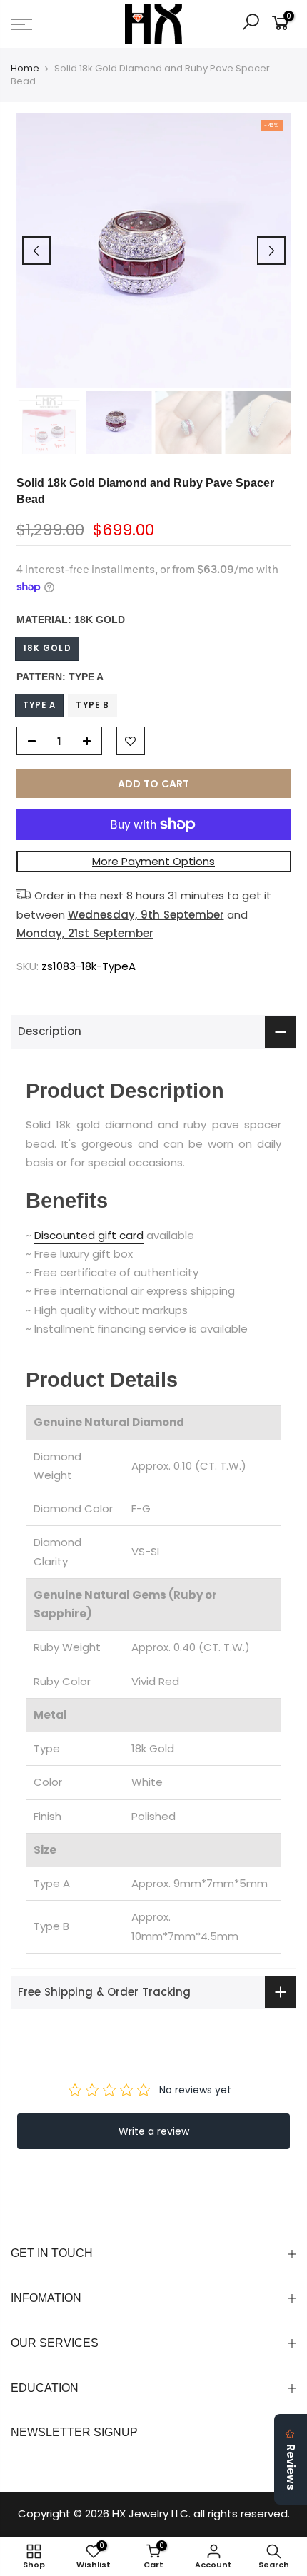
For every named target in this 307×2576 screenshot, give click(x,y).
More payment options (153, 861)
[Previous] (36, 251)
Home (25, 69)
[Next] (271, 251)
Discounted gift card (89, 1235)
